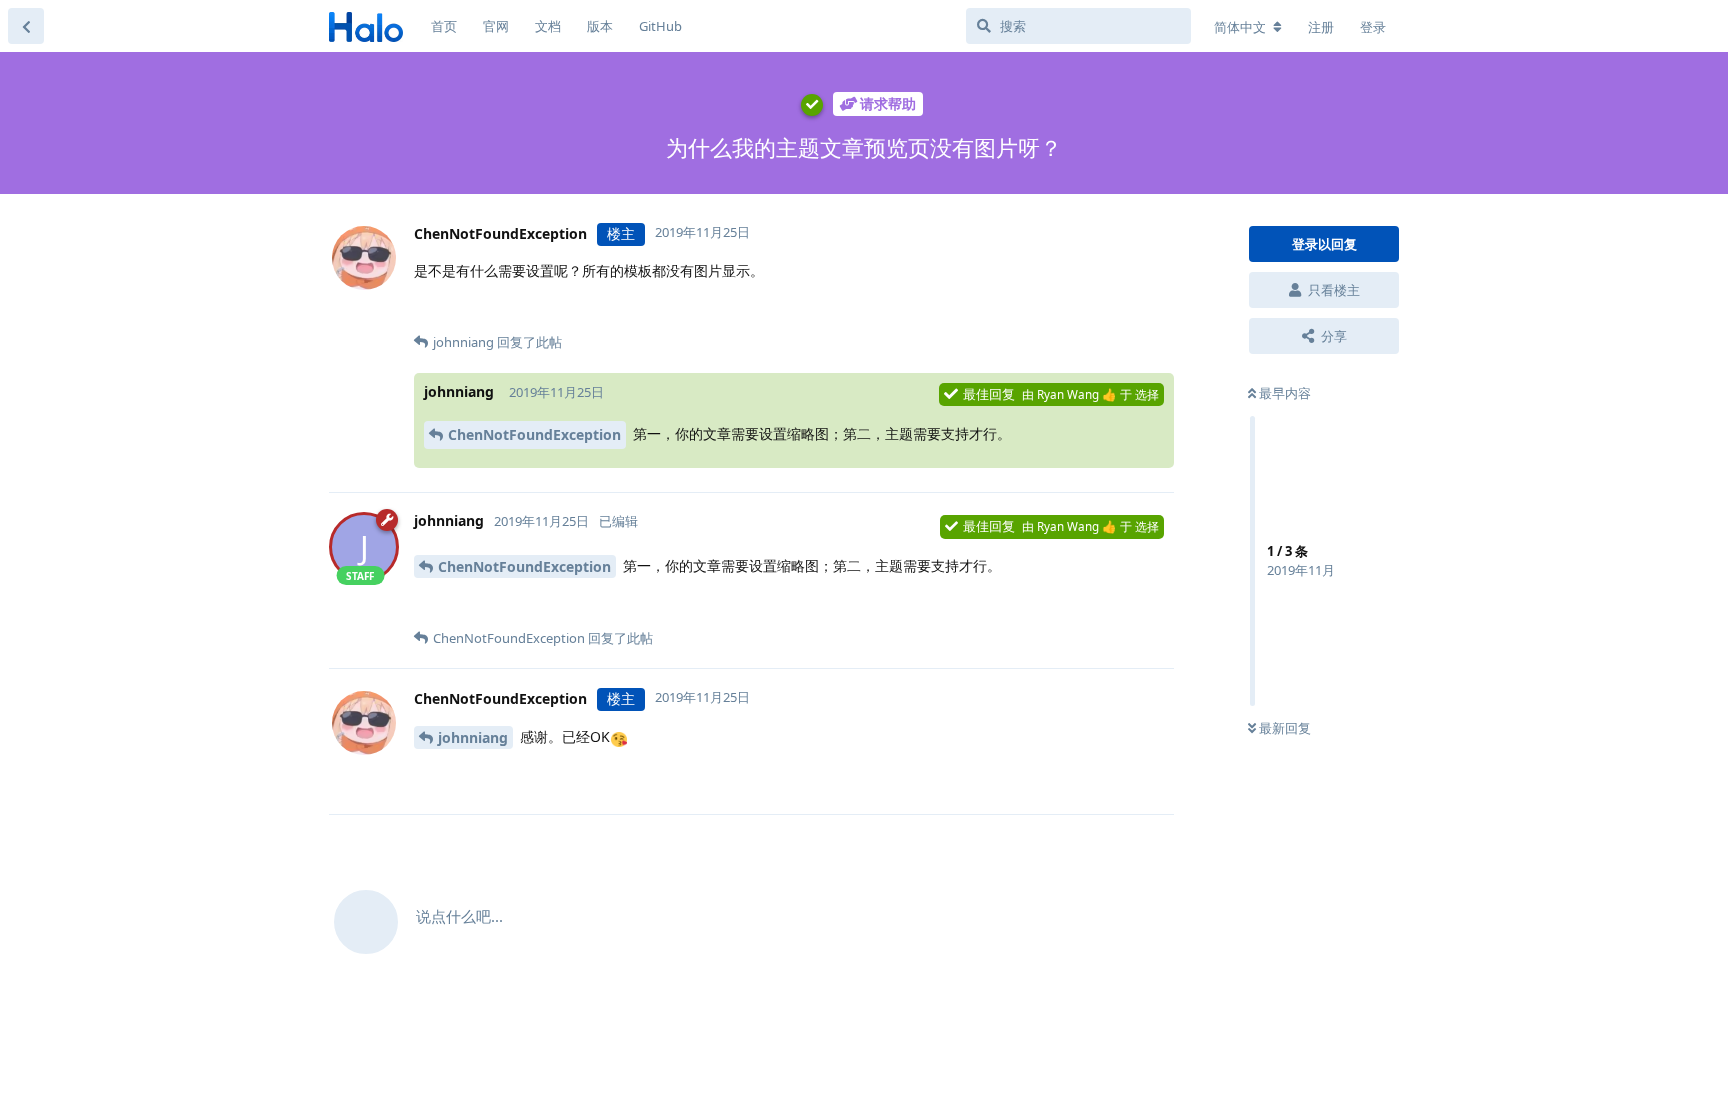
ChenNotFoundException (534, 434)
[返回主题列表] (26, 26)
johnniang (473, 737)
